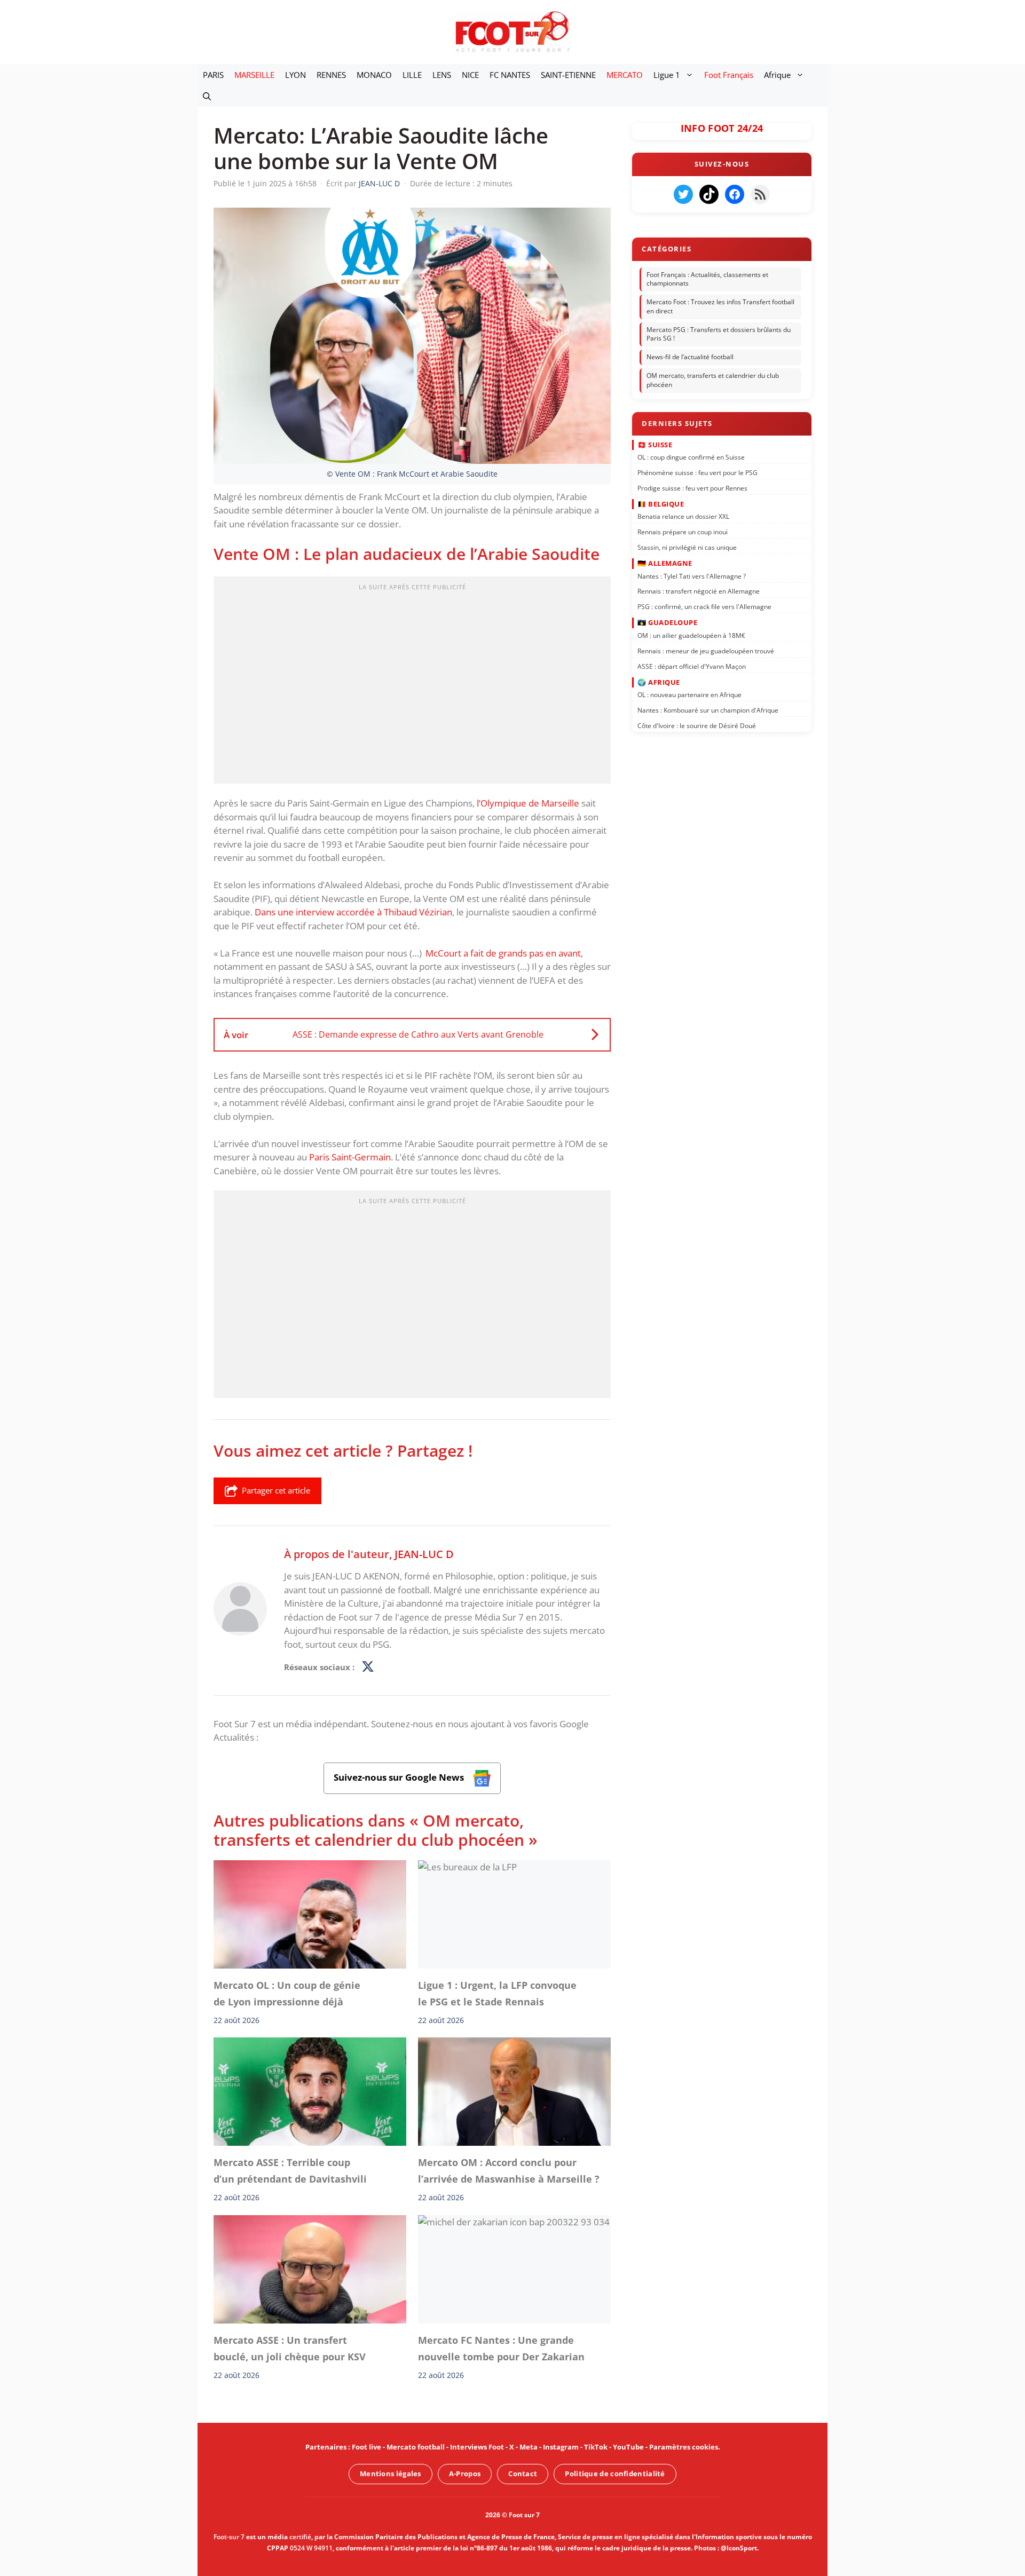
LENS (442, 75)
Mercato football (416, 2447)
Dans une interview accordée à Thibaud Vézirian (353, 912)
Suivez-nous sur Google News (400, 1777)
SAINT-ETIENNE (568, 75)
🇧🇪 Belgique (661, 504)
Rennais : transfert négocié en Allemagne (699, 591)
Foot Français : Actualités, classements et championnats (707, 279)
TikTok (596, 2447)
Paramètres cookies (684, 2447)
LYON (295, 75)
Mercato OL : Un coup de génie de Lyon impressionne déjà (287, 1993)
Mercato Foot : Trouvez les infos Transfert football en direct (720, 306)
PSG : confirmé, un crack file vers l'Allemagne (704, 607)
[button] (207, 96)
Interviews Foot (477, 2447)
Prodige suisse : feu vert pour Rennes (692, 488)
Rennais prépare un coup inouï (683, 532)
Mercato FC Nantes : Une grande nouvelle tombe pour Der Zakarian (501, 2348)
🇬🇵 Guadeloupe (667, 622)
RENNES (331, 75)
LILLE (412, 75)
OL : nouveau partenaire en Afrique (689, 695)
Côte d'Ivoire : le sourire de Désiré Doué (697, 726)
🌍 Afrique (659, 682)
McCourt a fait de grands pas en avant (503, 953)
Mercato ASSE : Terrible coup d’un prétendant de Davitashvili (290, 2171)
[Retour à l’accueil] (512, 31)
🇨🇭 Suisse (655, 444)
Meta (529, 2447)
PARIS (213, 75)
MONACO (374, 75)
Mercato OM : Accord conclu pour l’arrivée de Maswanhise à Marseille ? (509, 2171)
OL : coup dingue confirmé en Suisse (691, 457)
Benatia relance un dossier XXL (683, 516)
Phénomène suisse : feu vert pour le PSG (697, 473)
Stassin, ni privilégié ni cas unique (687, 547)
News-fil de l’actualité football (690, 357)
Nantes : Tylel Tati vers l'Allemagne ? (692, 576)
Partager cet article (276, 1490)
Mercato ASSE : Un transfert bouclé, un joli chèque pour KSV (290, 2348)
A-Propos (465, 2474)
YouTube (628, 2447)
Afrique (777, 75)
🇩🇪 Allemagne (665, 563)
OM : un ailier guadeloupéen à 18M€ (691, 635)
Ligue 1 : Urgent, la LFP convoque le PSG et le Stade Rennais (497, 1993)
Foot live (366, 2447)
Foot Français (729, 75)
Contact (523, 2474)
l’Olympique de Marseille (528, 803)
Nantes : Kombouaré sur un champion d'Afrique (708, 710)
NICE (470, 75)
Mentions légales (391, 2474)
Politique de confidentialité (615, 2474)
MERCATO (625, 75)
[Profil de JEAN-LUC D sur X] (368, 1667)
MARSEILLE (254, 75)
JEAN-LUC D (424, 1554)
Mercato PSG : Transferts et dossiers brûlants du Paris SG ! (719, 334)
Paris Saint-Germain (350, 1157)
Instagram (561, 2447)
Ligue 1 (667, 75)
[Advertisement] (412, 683)
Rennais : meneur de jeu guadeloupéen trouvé (706, 650)
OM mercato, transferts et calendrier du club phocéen (713, 380)
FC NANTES (510, 75)
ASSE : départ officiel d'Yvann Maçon (692, 666)
